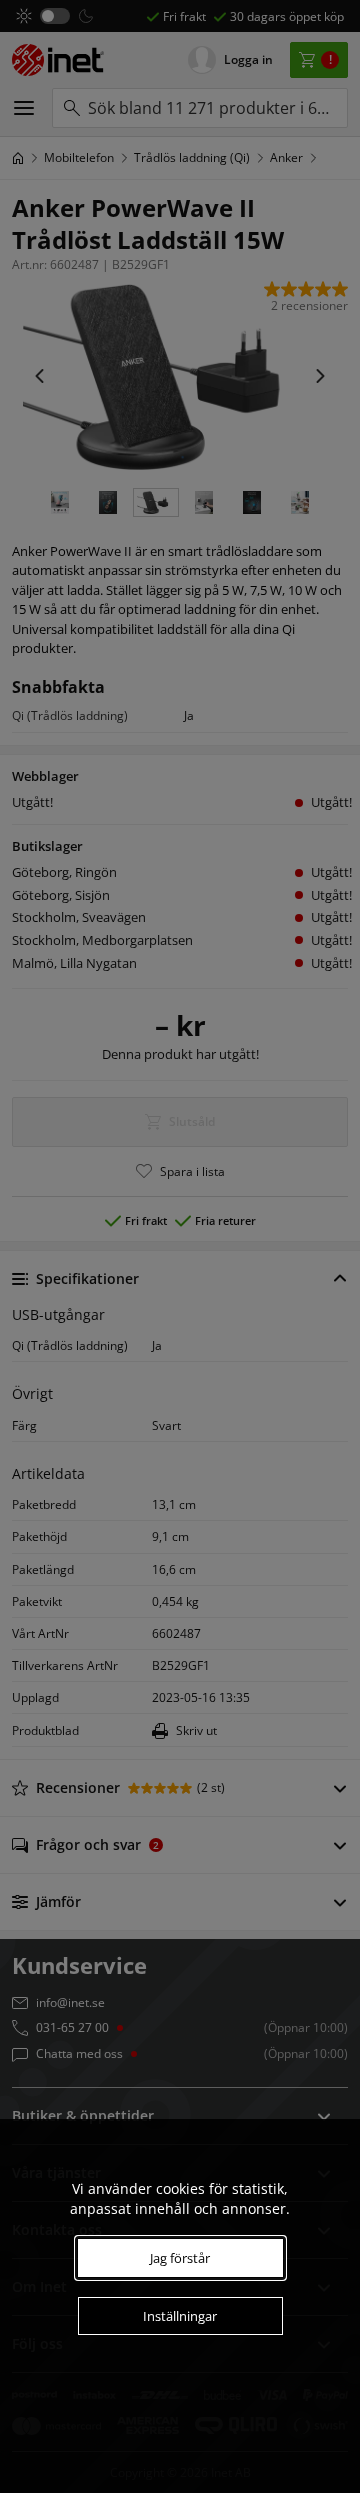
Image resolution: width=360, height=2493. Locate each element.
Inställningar (180, 2316)
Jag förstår (180, 2258)
